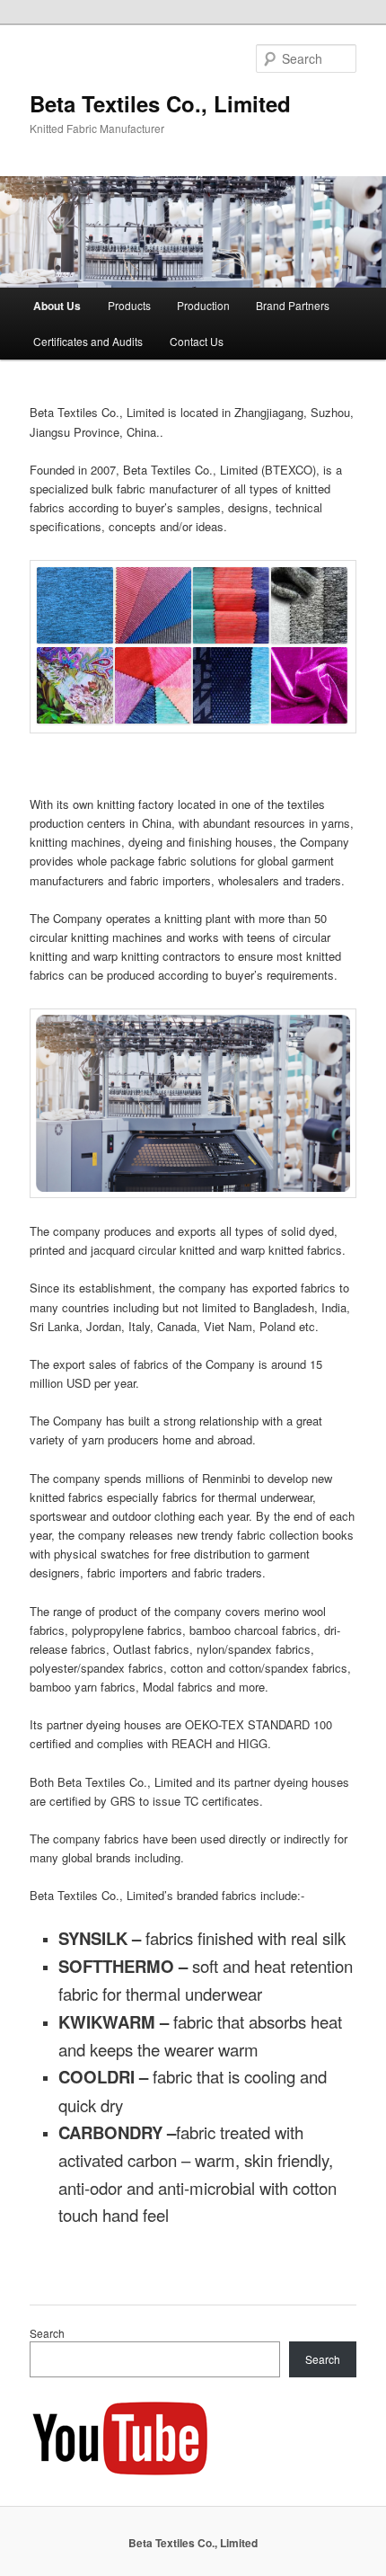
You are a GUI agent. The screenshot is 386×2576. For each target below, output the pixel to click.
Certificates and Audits (88, 341)
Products (129, 305)
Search (47, 2333)
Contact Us (197, 341)
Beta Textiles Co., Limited (160, 103)
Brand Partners (293, 305)
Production (203, 305)
